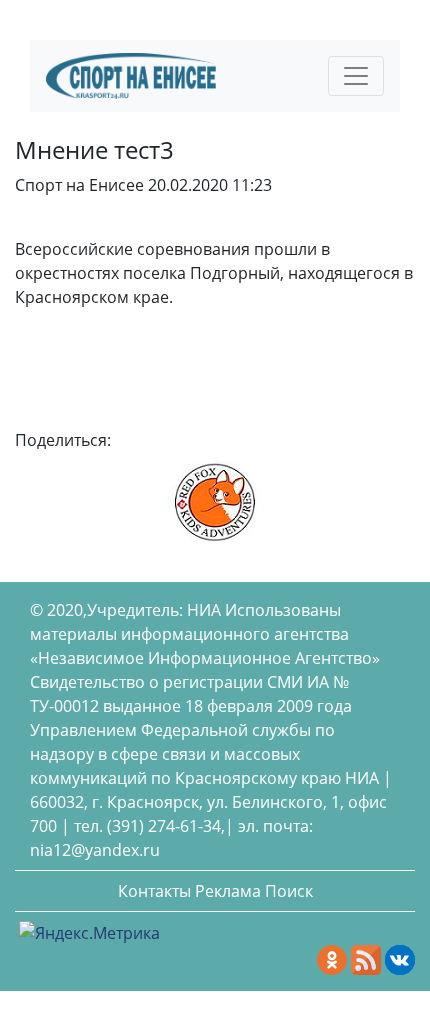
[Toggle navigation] (356, 76)
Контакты (154, 891)
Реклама (228, 891)
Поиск (289, 891)
